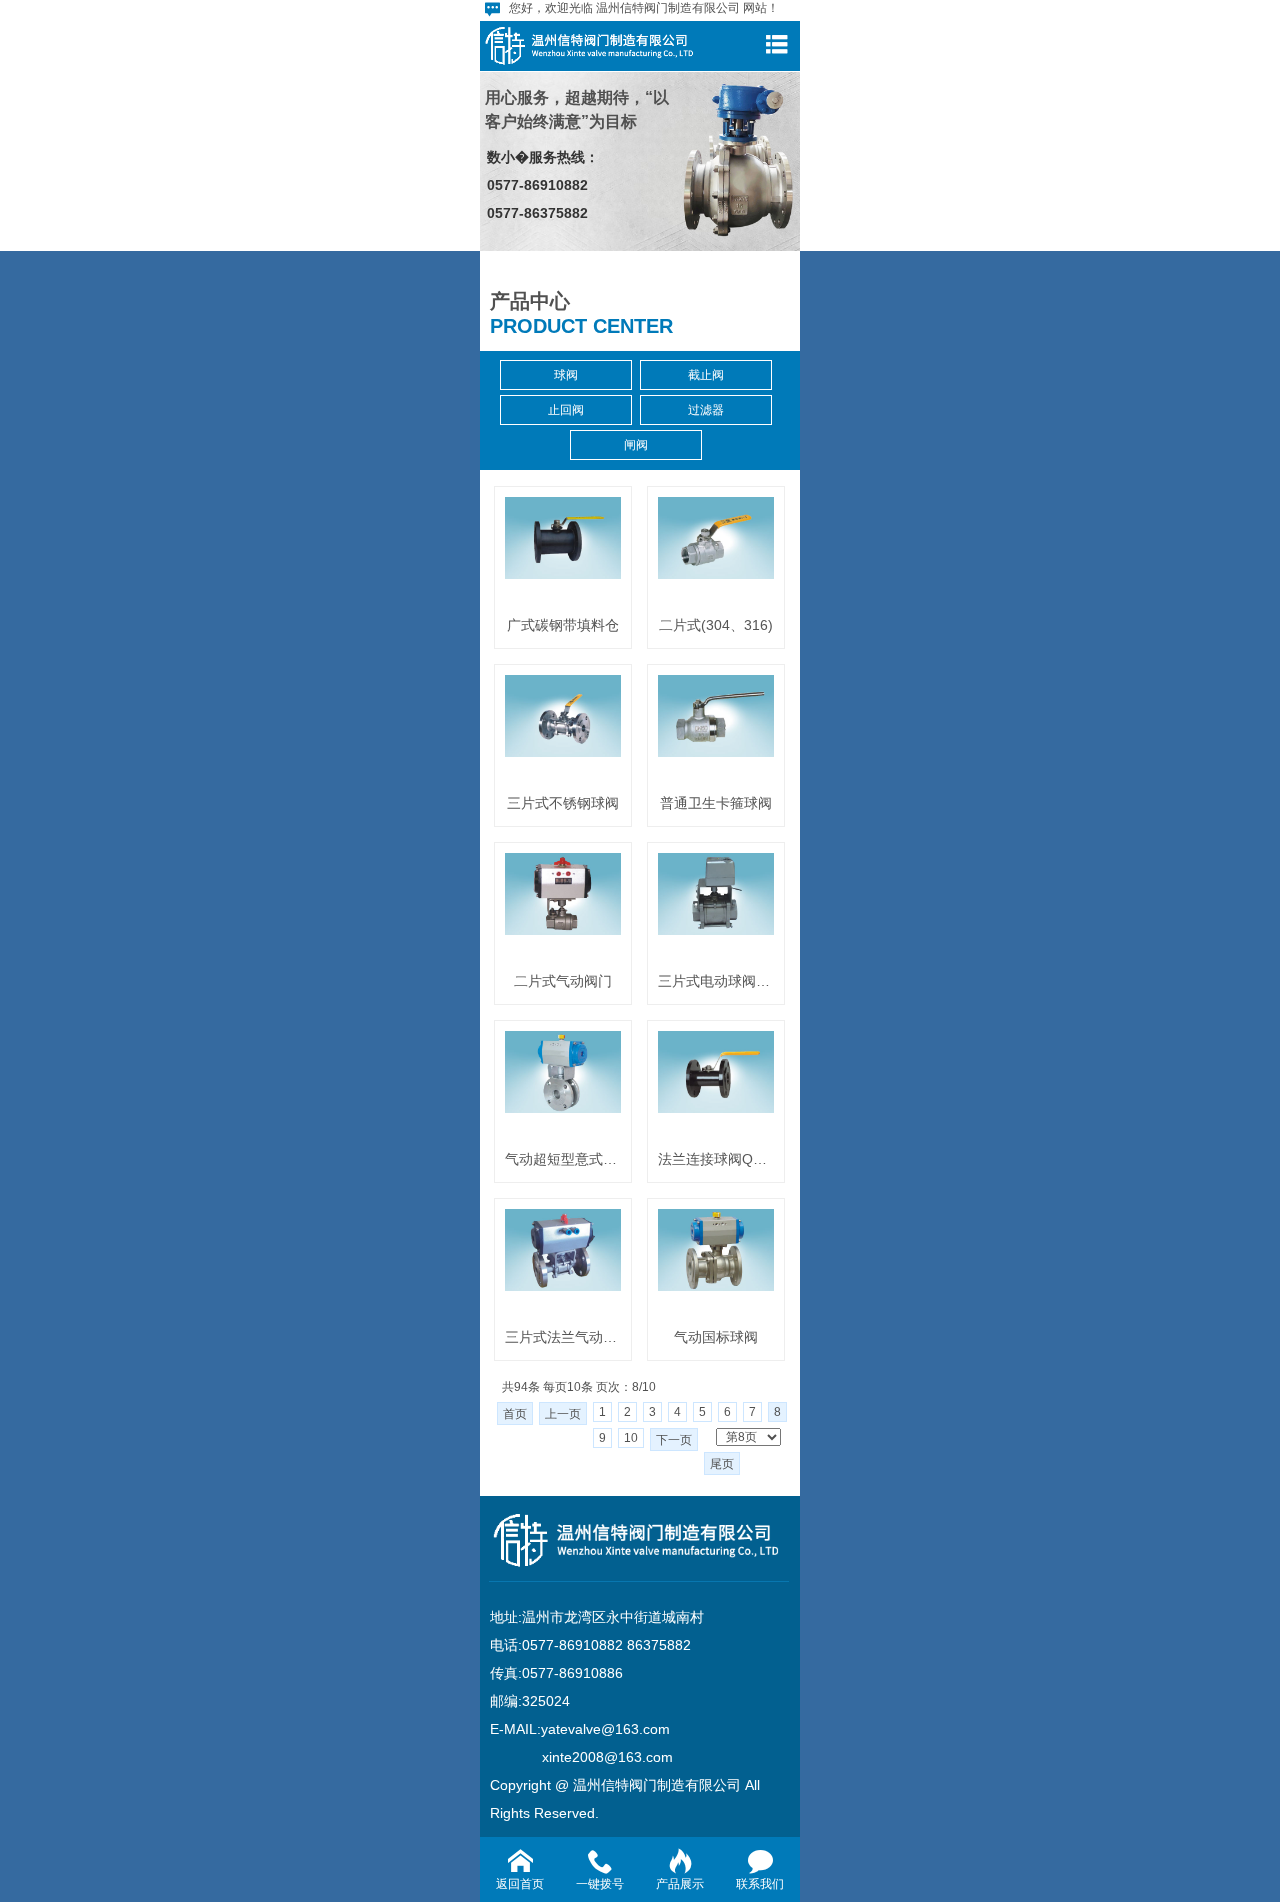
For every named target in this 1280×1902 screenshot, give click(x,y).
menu (776, 44)
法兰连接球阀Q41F (716, 1159)
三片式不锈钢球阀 (563, 803)
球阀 (566, 375)
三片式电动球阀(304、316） (716, 981)
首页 (515, 1414)
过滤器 (706, 410)
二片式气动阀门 (563, 981)
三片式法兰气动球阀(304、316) (563, 1337)
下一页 (674, 1440)
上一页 (563, 1414)
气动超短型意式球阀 (563, 1159)
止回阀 (566, 410)
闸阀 (636, 445)
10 (631, 1438)
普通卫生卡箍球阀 (716, 803)
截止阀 (706, 375)
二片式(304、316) (716, 625)
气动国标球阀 (716, 1337)
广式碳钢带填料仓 (563, 625)
